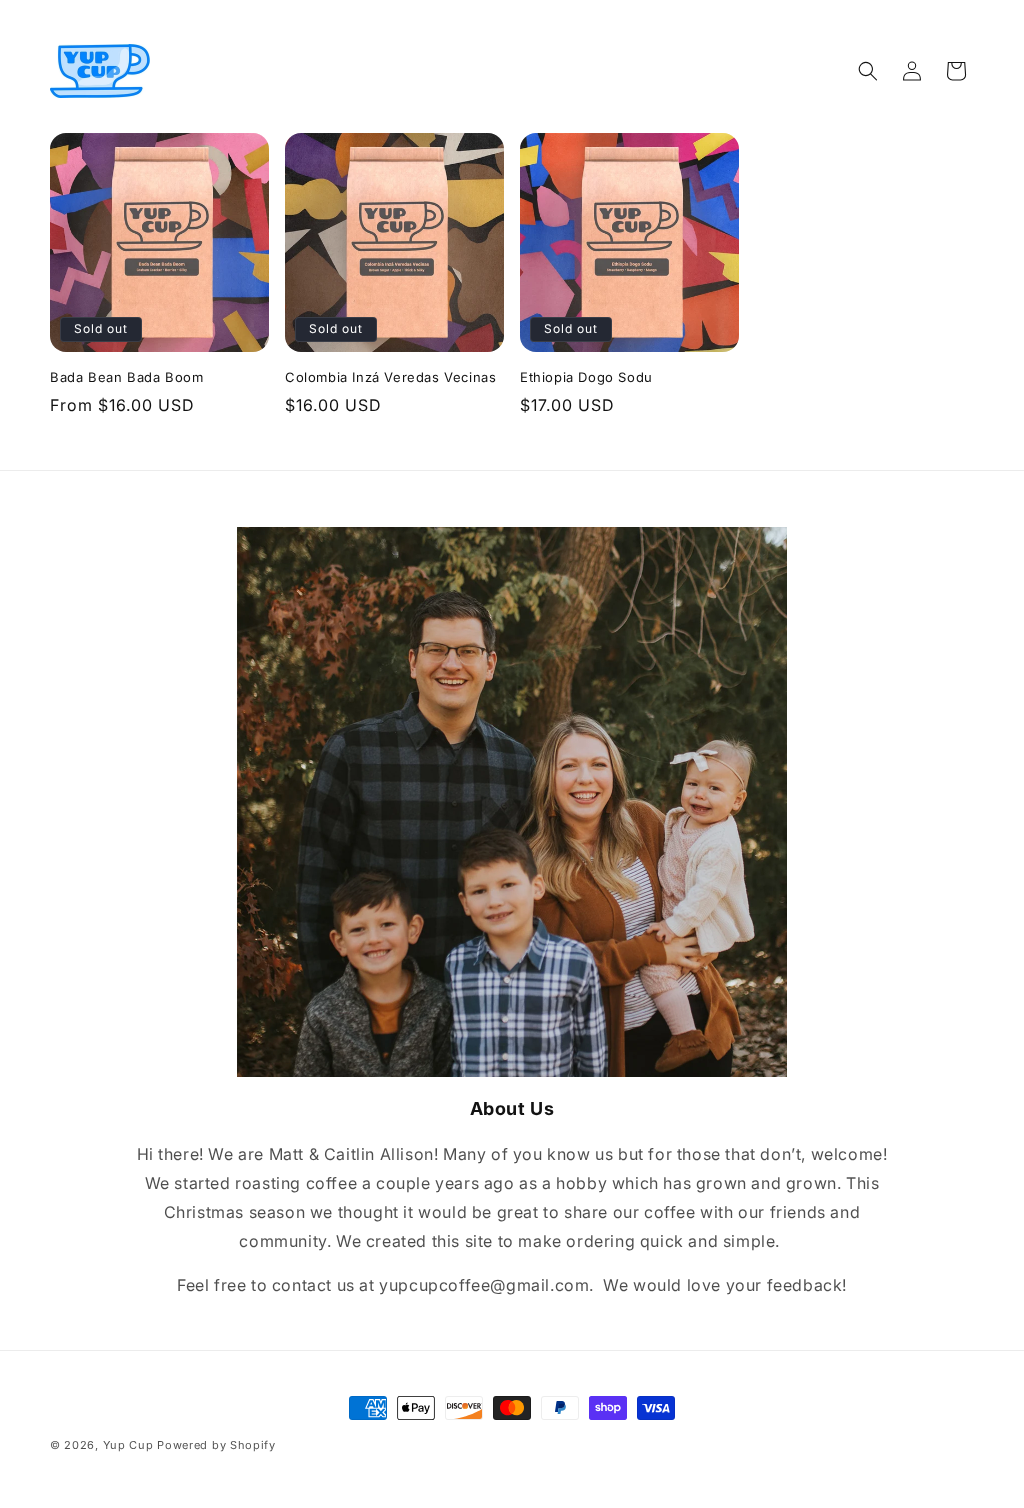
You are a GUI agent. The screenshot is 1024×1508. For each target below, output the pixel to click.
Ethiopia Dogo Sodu (586, 377)
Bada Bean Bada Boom (126, 377)
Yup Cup (128, 1445)
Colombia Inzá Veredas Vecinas (390, 377)
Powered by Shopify (216, 1445)
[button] (868, 71)
